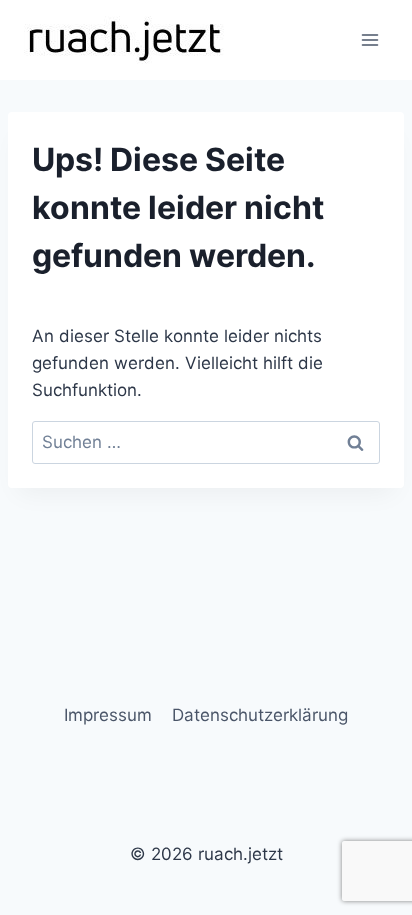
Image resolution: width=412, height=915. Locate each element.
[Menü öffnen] (369, 39)
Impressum (108, 715)
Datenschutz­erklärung (260, 715)
